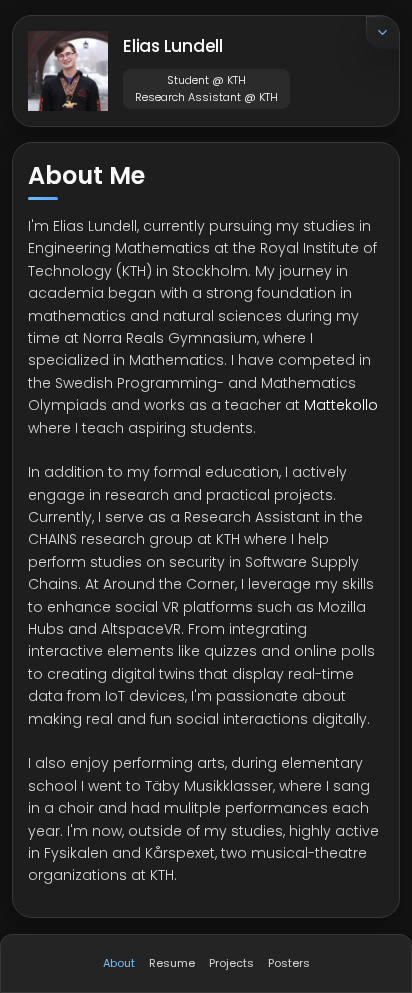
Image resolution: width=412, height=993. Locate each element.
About (119, 963)
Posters (289, 963)
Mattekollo (341, 405)
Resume (172, 963)
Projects (231, 963)
